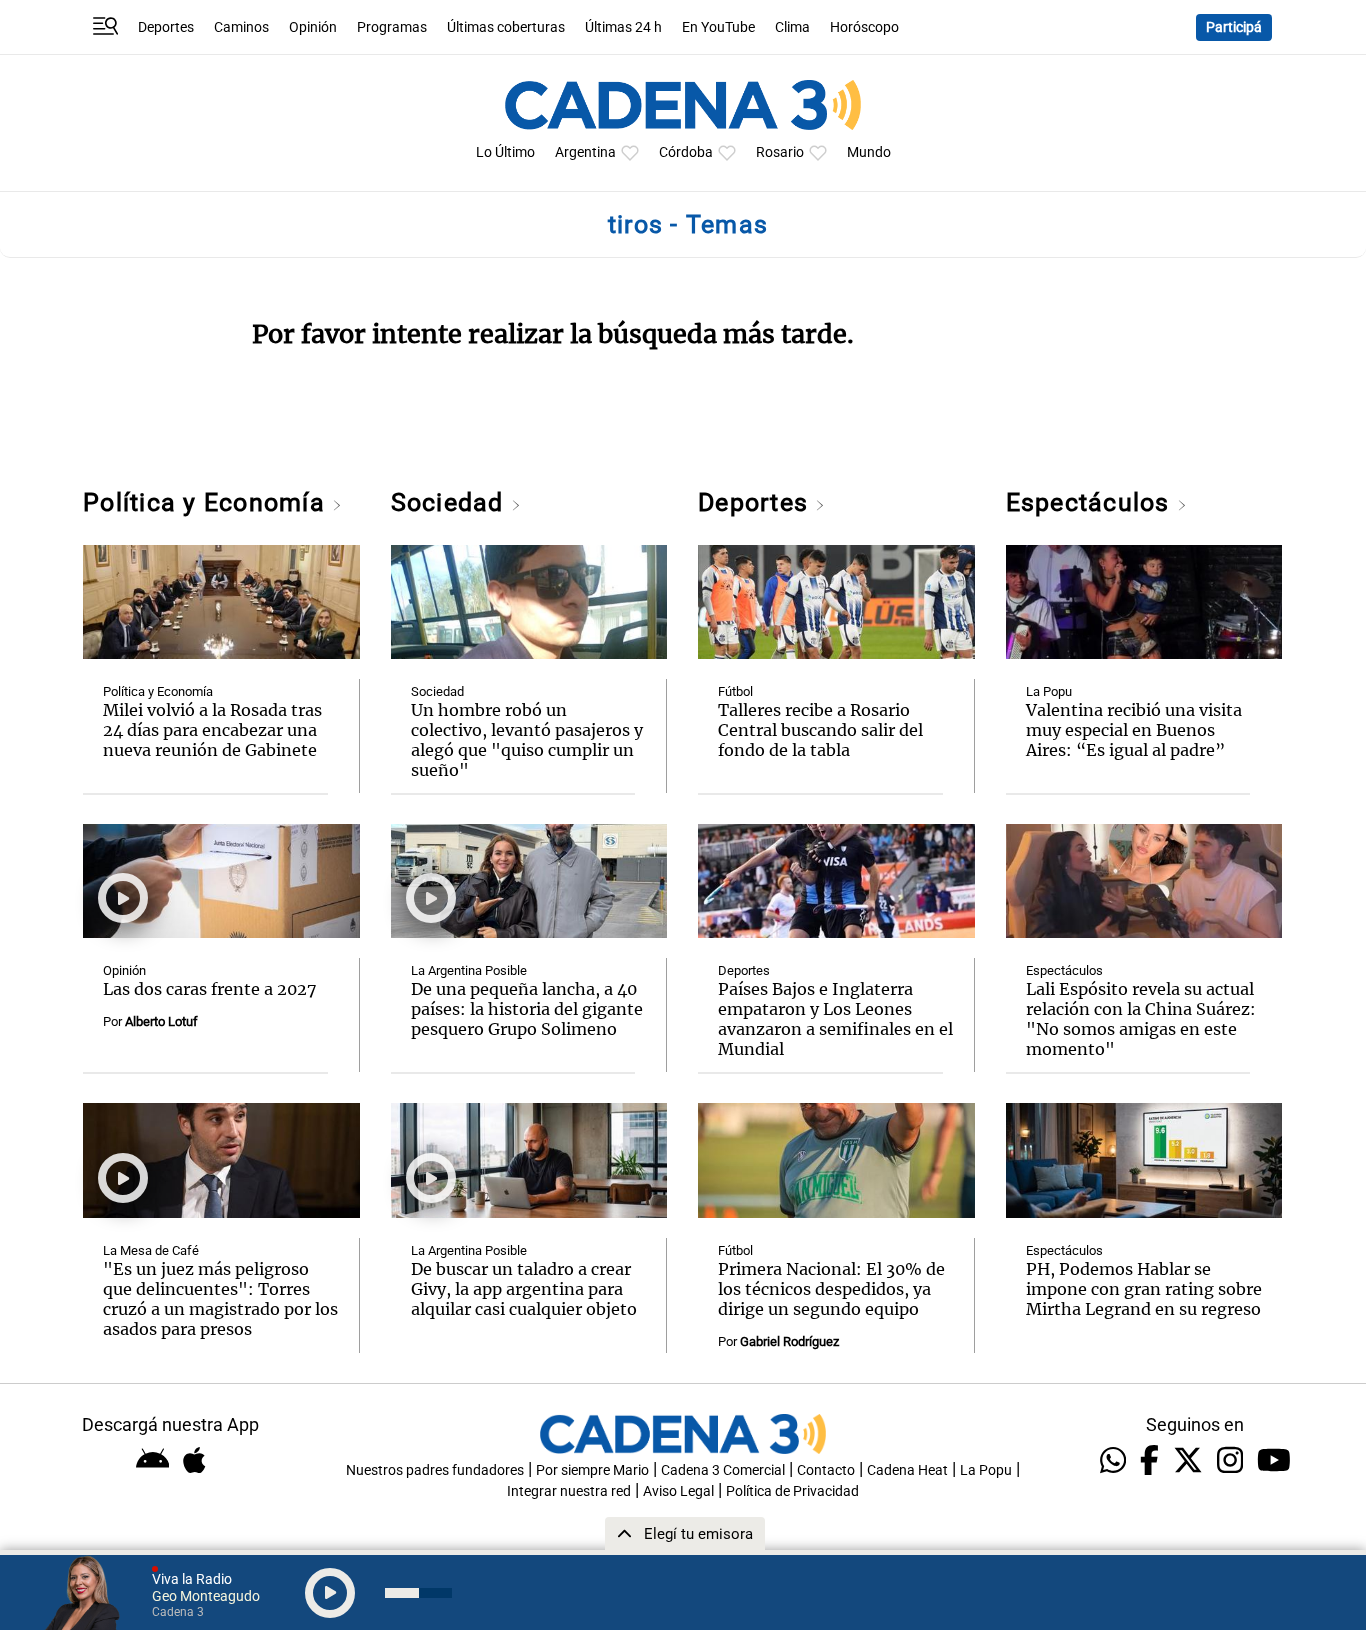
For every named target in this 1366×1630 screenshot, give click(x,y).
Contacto (826, 1470)
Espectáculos (1091, 502)
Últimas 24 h (623, 27)
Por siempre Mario (592, 1470)
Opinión (313, 27)
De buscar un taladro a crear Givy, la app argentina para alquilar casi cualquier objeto (524, 1289)
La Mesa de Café (151, 1250)
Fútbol (735, 691)
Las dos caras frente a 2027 (210, 989)
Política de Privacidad (792, 1491)
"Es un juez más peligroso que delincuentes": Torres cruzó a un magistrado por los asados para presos (220, 1299)
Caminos (241, 27)
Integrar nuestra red (569, 1491)
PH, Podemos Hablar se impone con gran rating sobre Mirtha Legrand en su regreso (1144, 1289)
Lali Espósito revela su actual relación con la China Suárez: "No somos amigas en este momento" (1141, 1019)
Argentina (585, 152)
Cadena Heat (907, 1470)
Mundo (869, 152)
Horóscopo (864, 27)
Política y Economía (207, 502)
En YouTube (718, 27)
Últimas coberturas (506, 27)
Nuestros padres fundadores (435, 1470)
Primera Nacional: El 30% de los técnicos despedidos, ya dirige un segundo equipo (831, 1289)
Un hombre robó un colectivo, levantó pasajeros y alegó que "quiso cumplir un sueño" (527, 740)
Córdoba (686, 152)
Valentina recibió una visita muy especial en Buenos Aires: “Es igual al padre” (1134, 730)
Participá (1234, 27)
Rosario (780, 152)
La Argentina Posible (469, 970)
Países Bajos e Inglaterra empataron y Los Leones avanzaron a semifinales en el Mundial (835, 1019)
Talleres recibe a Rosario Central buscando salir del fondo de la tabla (820, 730)
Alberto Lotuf (161, 1021)
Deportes (166, 27)
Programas (392, 27)
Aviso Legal (678, 1491)
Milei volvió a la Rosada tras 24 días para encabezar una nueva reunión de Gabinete (212, 730)
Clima (792, 27)
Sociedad (451, 502)
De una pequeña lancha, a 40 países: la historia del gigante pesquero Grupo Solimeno (527, 1009)
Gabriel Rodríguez (789, 1341)
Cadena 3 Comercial (723, 1470)
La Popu (1049, 691)
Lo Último (505, 152)
